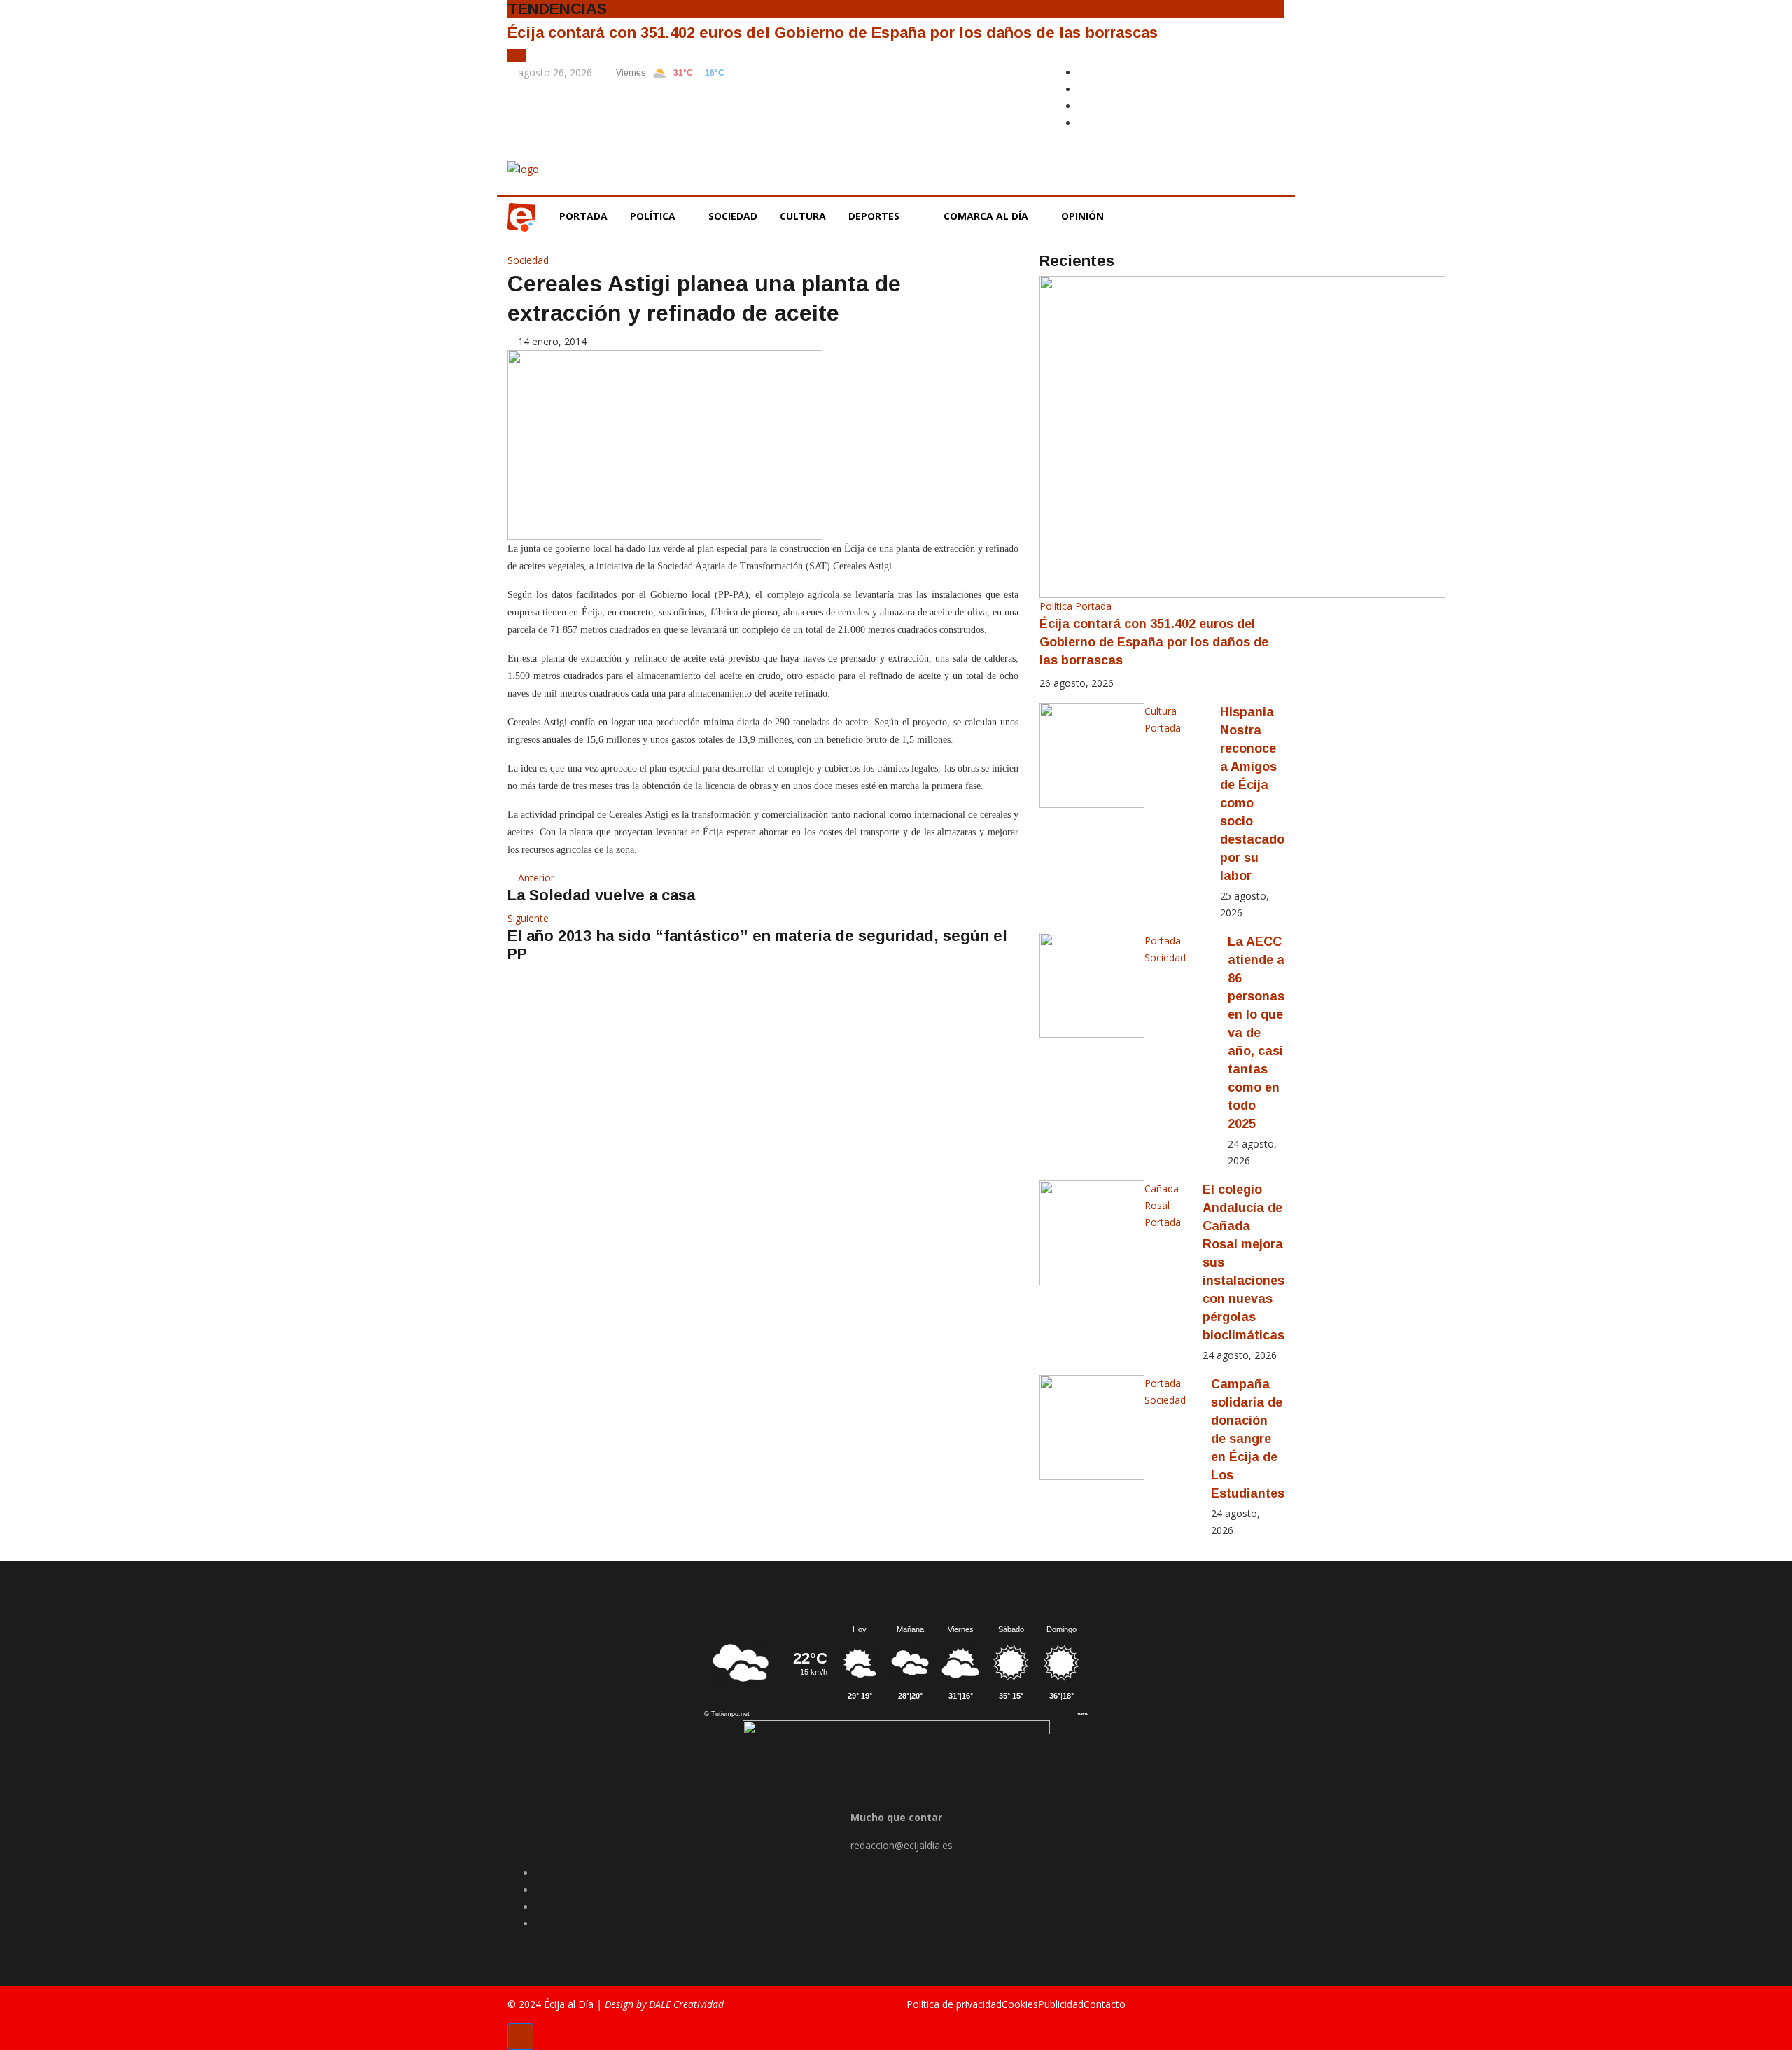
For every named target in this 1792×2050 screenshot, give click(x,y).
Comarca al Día (987, 216)
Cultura (803, 216)
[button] (513, 56)
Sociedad (733, 216)
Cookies (1020, 2004)
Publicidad (1061, 2004)
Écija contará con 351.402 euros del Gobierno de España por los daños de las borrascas (833, 33)
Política (654, 216)
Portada (583, 216)
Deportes (874, 216)
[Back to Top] (520, 2037)
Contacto (1105, 2004)
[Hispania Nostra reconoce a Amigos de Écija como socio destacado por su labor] (1092, 755)
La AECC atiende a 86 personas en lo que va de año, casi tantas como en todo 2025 (1256, 1033)
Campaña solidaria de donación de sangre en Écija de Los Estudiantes (1248, 1439)
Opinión (1084, 216)
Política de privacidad (954, 2004)
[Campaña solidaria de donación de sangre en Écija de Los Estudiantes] (1092, 1428)
